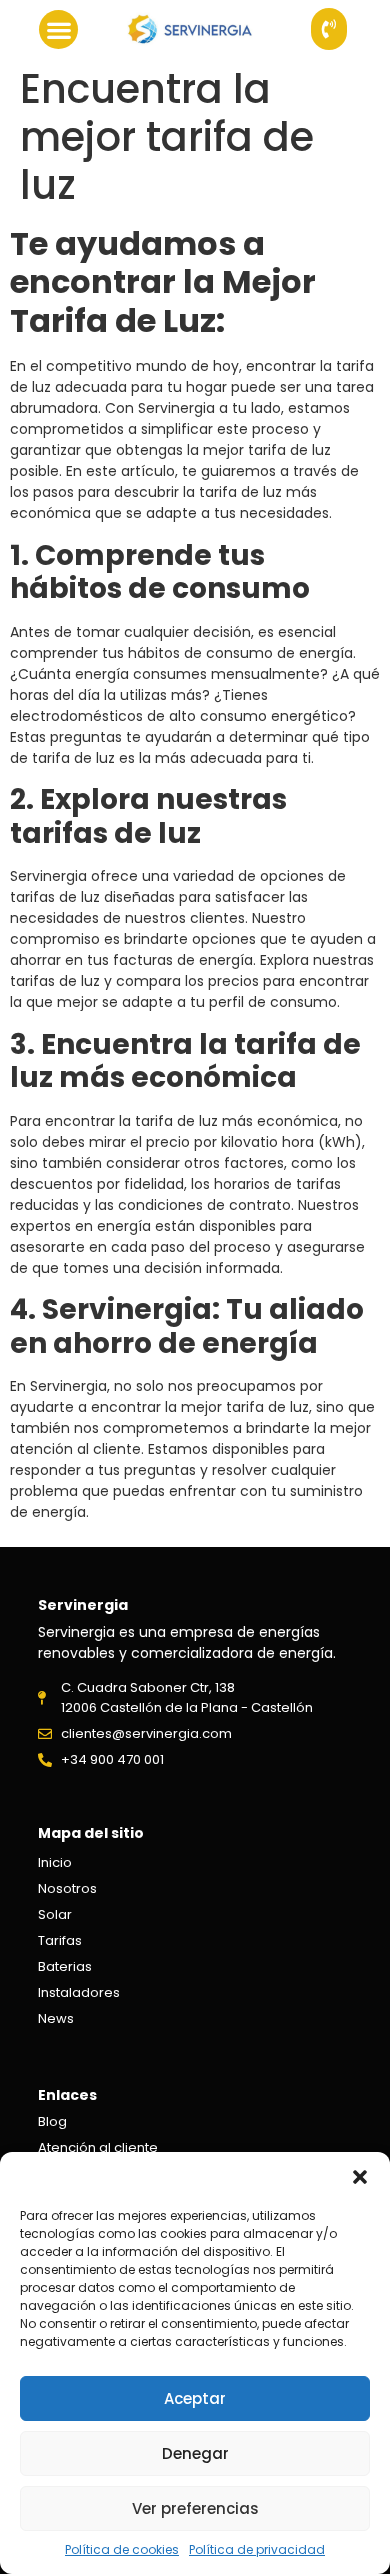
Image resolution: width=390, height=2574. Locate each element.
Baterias (65, 1966)
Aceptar (195, 2398)
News (56, 2018)
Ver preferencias (195, 2508)
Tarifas (60, 1940)
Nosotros (67, 1888)
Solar (55, 1914)
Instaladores (79, 1992)
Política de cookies (122, 2549)
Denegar (195, 2453)
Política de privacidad (257, 2549)
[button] (360, 2177)
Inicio (55, 1862)
